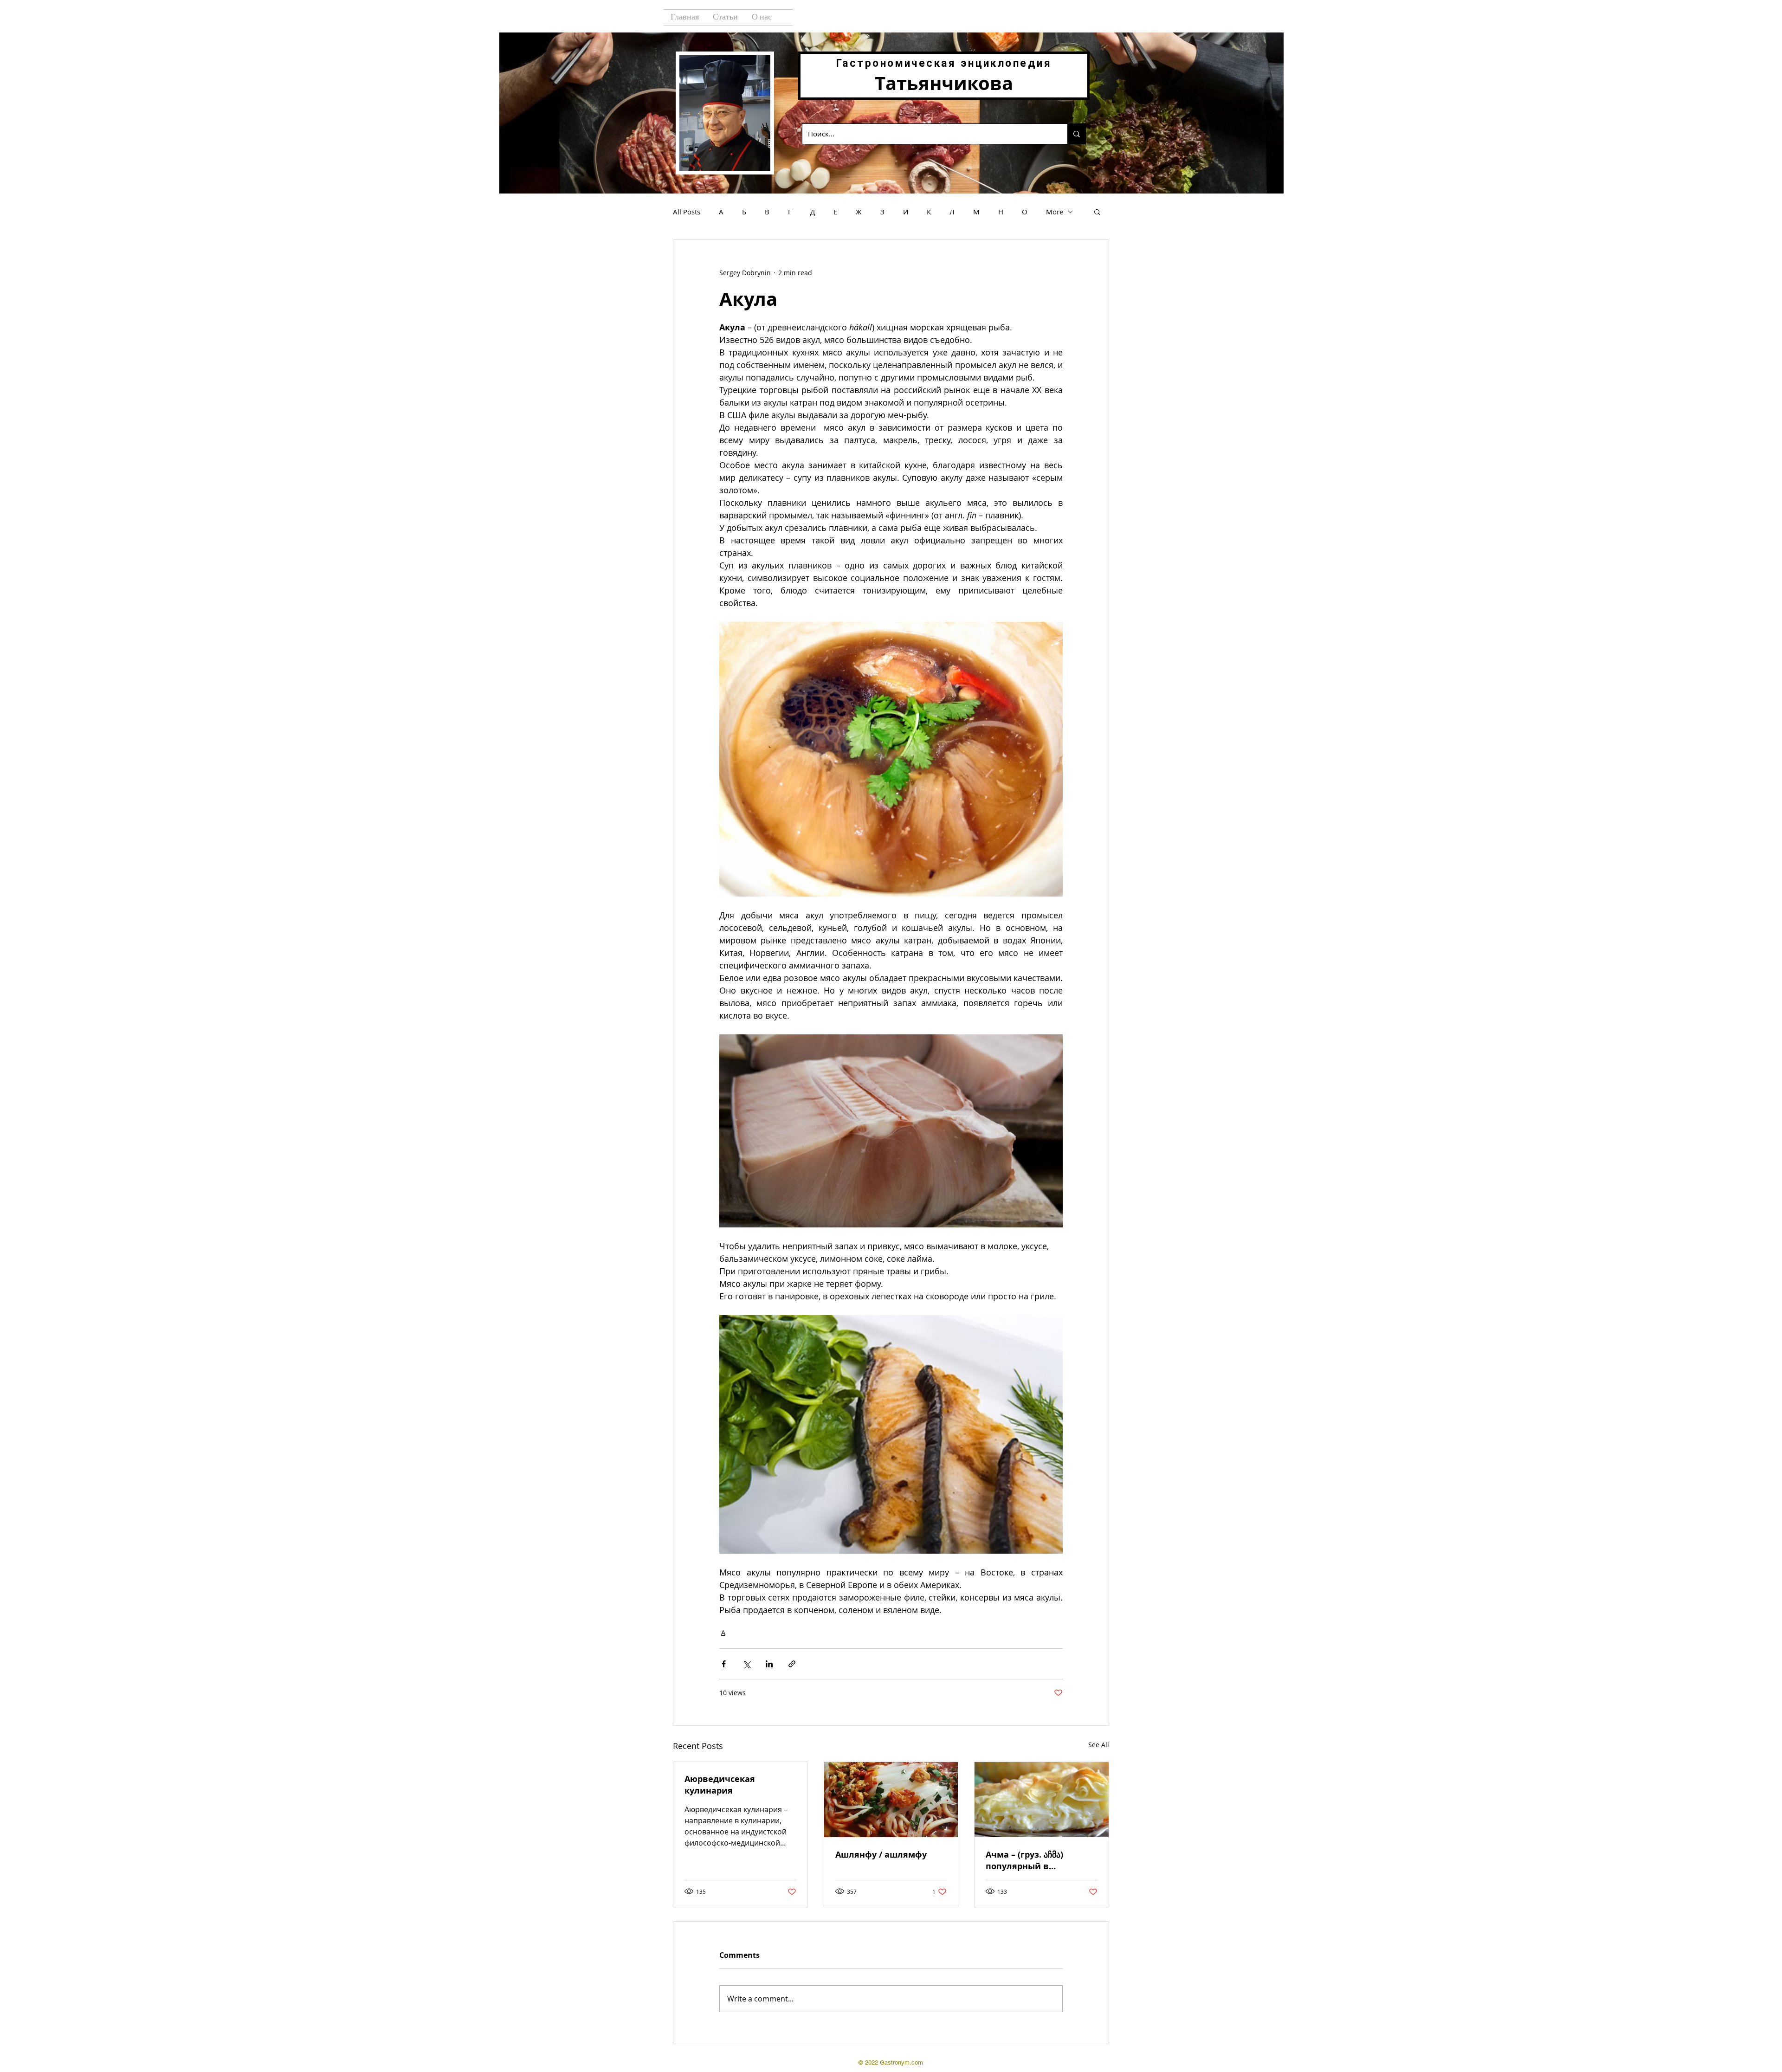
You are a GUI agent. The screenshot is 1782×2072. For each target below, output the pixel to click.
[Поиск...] (1076, 134)
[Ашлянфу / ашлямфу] (891, 1800)
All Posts (687, 212)
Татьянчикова (944, 83)
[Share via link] (792, 1664)
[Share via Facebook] (724, 1664)
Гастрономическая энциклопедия (944, 63)
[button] (1097, 212)
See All (1099, 1745)
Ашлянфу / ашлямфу (881, 1855)
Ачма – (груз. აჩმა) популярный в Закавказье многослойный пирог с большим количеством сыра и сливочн (1037, 1860)
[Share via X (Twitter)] (746, 1664)
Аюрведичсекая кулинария (720, 1785)
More (1055, 212)
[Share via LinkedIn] (769, 1664)
